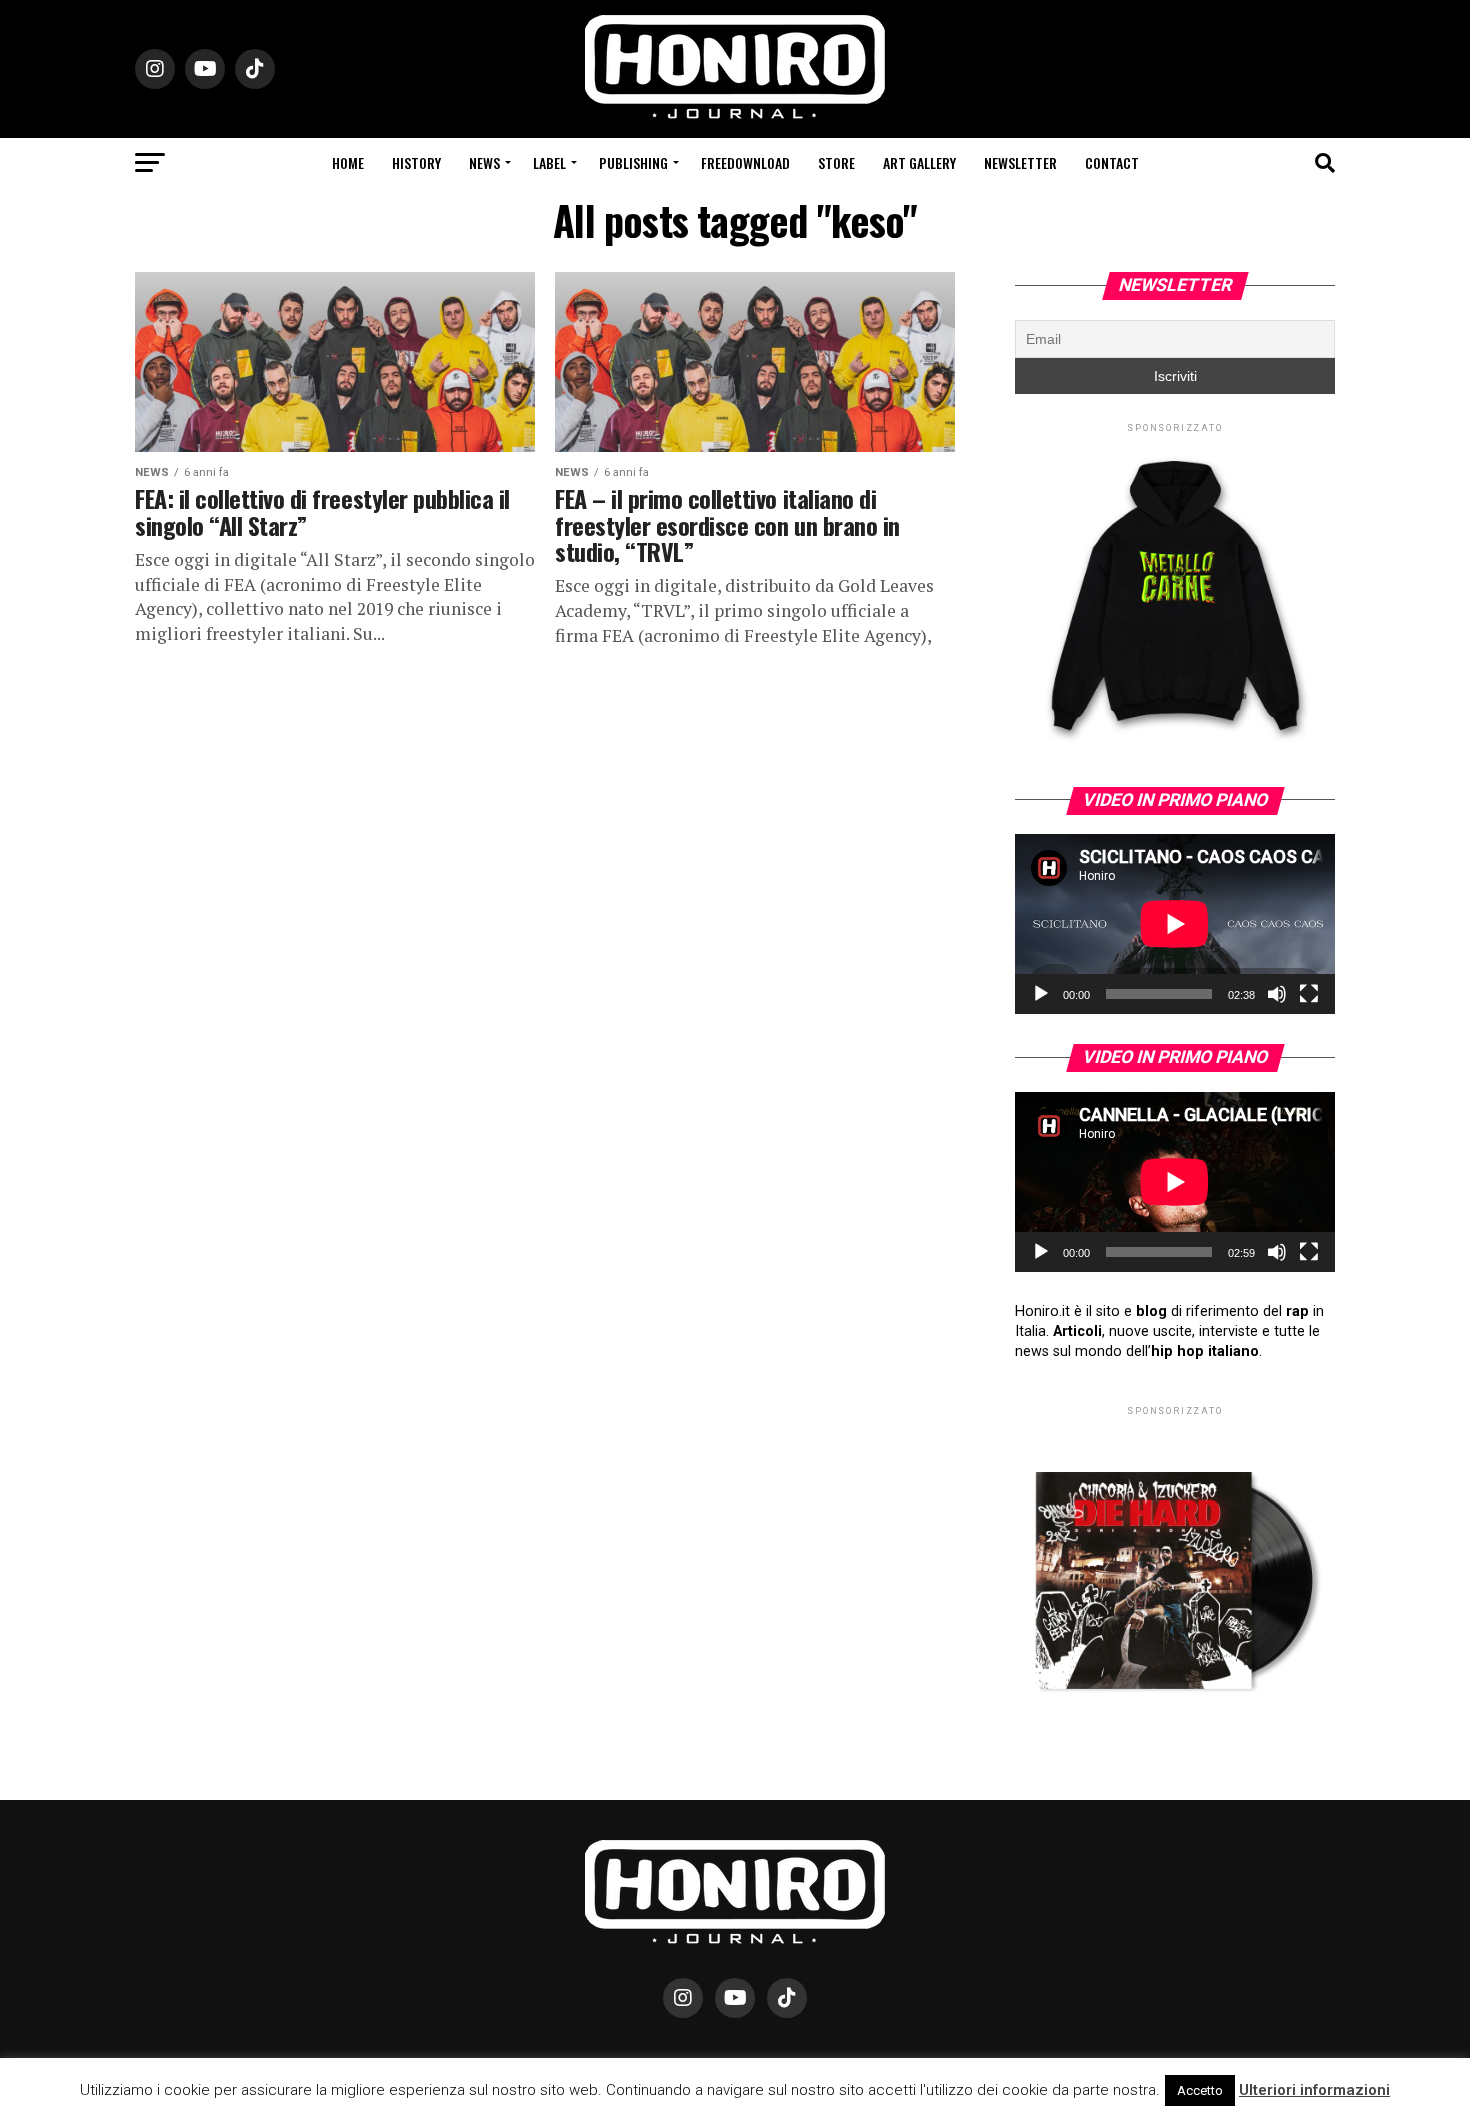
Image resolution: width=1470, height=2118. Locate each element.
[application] (1175, 924)
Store (836, 162)
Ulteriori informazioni (1314, 2090)
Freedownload (745, 162)
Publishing (633, 162)
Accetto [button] (1200, 2090)
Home (348, 162)
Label (549, 162)
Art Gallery (919, 162)
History (416, 162)
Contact (1112, 162)
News (484, 162)
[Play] (1041, 994)
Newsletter (1020, 162)
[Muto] (1277, 994)
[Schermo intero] (1309, 994)
